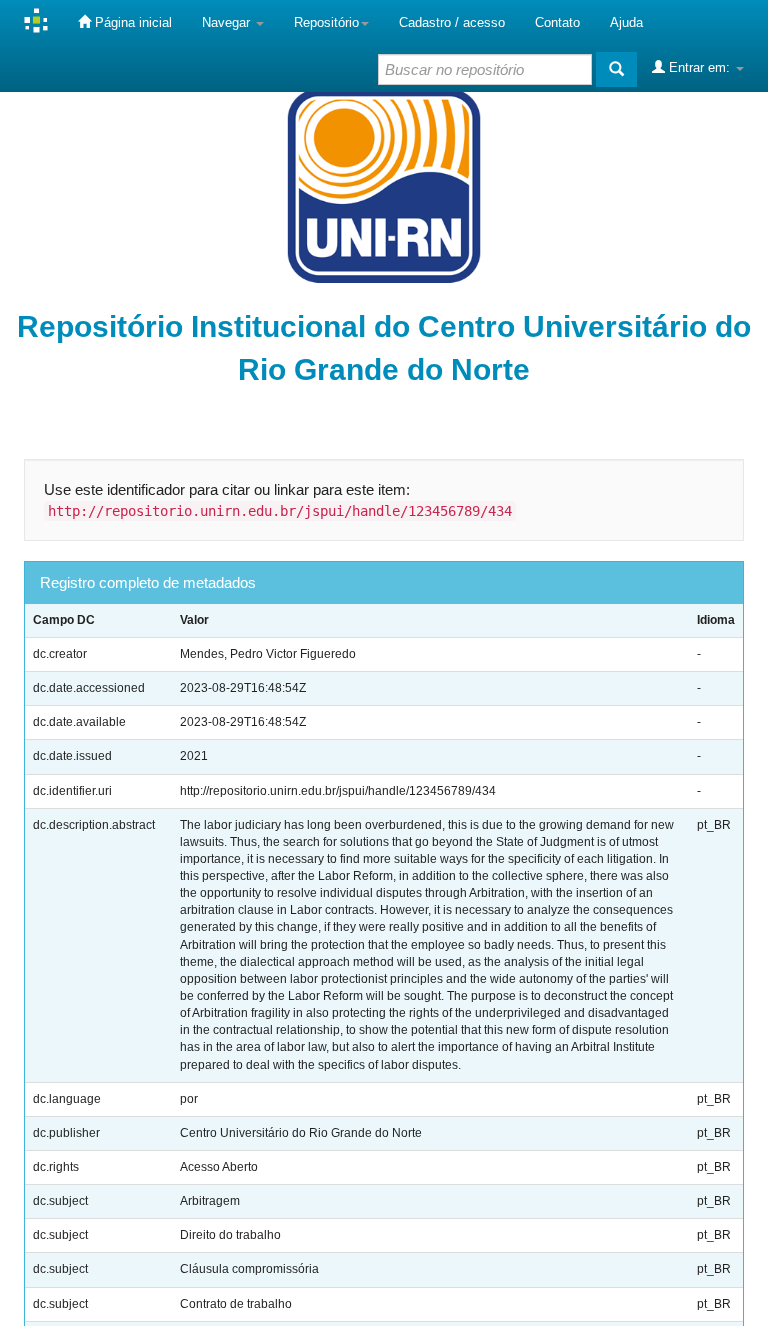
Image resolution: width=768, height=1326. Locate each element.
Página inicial (131, 22)
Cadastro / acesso (452, 22)
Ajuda (626, 22)
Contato (557, 22)
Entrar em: (699, 67)
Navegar (228, 22)
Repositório (326, 22)
